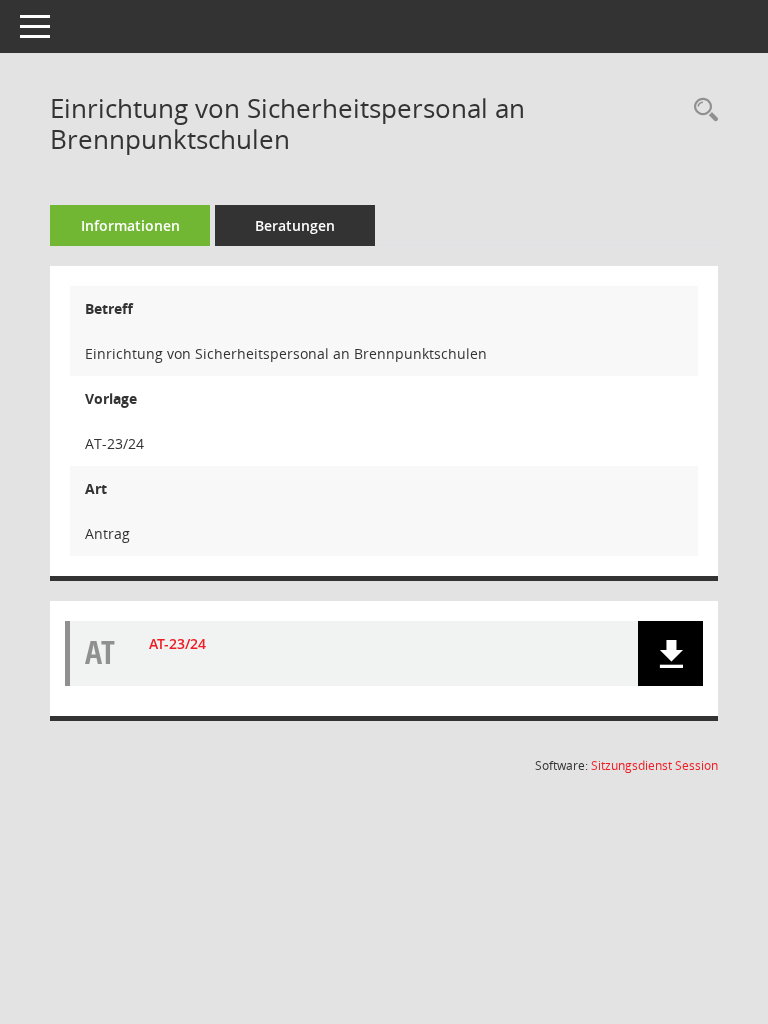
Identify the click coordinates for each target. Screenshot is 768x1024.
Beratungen (295, 225)
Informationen (130, 225)
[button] (670, 653)
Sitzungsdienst (654, 765)
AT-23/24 (177, 643)
